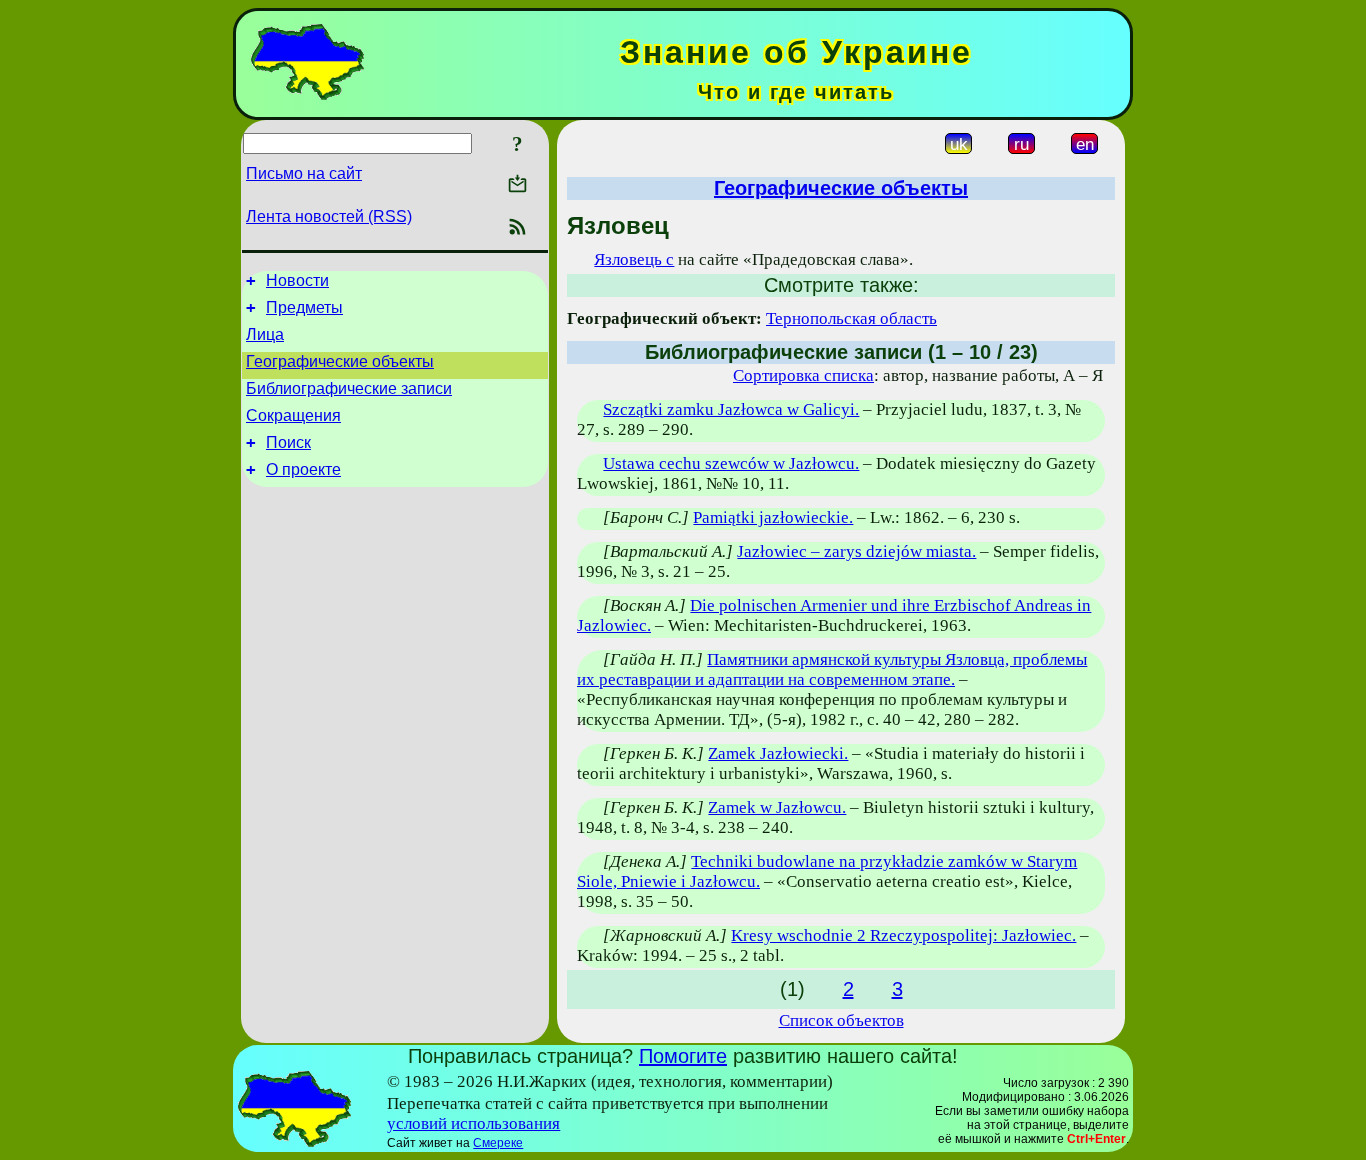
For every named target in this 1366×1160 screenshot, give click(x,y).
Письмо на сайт (304, 173)
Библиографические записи (349, 388)
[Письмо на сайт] (517, 185)
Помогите (683, 1056)
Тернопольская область (851, 318)
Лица (265, 334)
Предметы (304, 307)
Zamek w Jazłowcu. (777, 807)
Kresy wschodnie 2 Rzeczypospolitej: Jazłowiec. (903, 935)
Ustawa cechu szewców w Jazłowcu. (731, 463)
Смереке (498, 1143)
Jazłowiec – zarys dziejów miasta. (856, 551)
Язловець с (634, 259)
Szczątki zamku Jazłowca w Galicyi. (731, 409)
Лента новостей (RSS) (329, 216)
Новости (297, 280)
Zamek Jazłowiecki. (778, 753)
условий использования (473, 1123)
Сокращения (293, 415)
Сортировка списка (803, 375)
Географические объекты (340, 361)
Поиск (288, 442)
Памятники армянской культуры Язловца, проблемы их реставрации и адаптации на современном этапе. (832, 669)
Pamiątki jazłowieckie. (773, 517)
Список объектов (841, 1020)
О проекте (303, 469)
